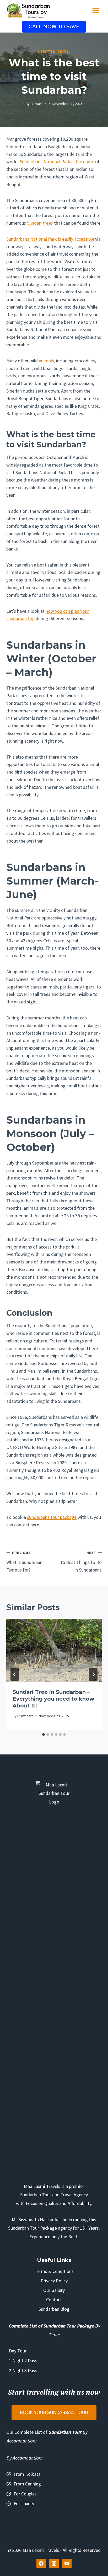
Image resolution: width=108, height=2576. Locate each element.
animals (46, 361)
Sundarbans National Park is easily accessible (50, 239)
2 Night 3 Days (23, 2370)
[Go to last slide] (15, 1674)
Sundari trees (40, 223)
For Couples (25, 2494)
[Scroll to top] (97, 2560)
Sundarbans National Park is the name (57, 162)
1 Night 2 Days (23, 2360)
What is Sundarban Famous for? (24, 1562)
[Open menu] (96, 10)
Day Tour (18, 2351)
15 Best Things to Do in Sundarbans (81, 1562)
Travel (64, 52)
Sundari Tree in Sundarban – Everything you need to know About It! (53, 1699)
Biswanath (39, 104)
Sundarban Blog (54, 2309)
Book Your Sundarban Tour (54, 2413)
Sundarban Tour (65, 2432)
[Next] (93, 1674)
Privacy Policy (54, 2281)
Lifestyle (46, 52)
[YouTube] (67, 2563)
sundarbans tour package (52, 1517)
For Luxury (24, 2503)
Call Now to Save (54, 27)
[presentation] (54, 1651)
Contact (54, 2300)
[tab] (44, 1734)
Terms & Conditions (54, 2271)
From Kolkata (27, 2474)
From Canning (27, 2484)
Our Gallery (54, 2290)
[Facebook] (41, 2563)
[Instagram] (54, 2563)
